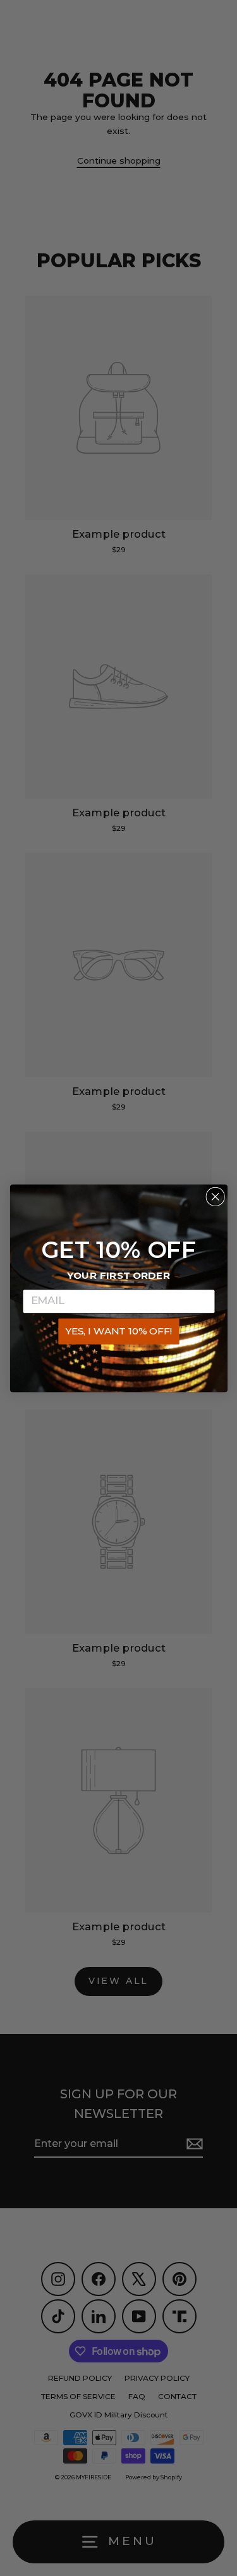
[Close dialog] (215, 1196)
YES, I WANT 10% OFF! (118, 1331)
